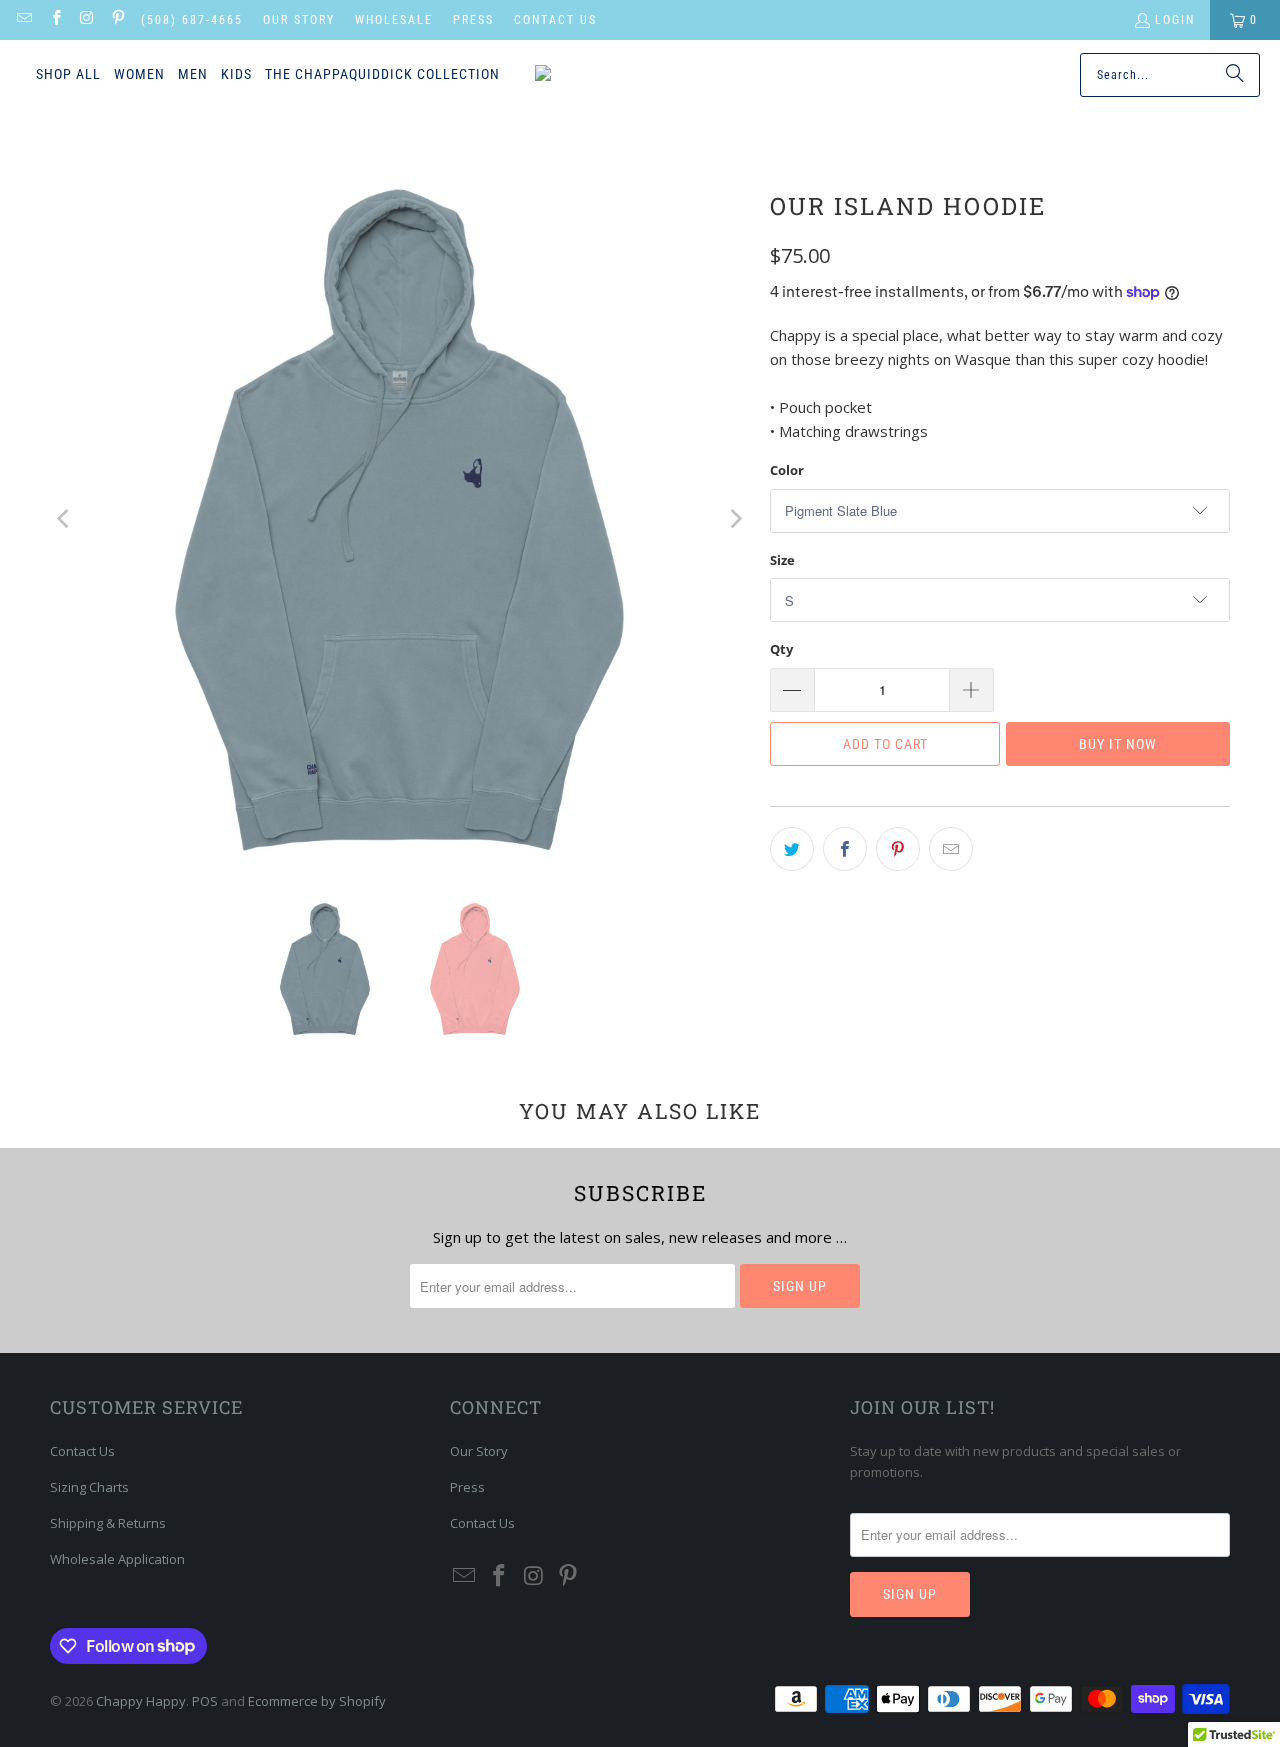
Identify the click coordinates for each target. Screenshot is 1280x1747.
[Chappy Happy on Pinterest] (117, 20)
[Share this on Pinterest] (898, 849)
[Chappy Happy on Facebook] (54, 20)
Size (782, 560)
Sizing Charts (89, 1487)
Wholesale (394, 20)
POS (205, 1701)
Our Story (299, 20)
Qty (781, 649)
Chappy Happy (141, 1701)
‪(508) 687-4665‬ (192, 20)
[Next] (735, 519)
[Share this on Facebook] (845, 849)
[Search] (1235, 75)
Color (787, 470)
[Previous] (65, 519)
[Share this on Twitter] (792, 849)
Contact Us (555, 20)
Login (1175, 20)
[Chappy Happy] (622, 75)
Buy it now (1118, 744)
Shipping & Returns (108, 1523)
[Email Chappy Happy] (23, 20)
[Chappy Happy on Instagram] (86, 20)
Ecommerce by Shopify (317, 1701)
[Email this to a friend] (951, 849)
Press (473, 20)
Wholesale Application (117, 1559)
